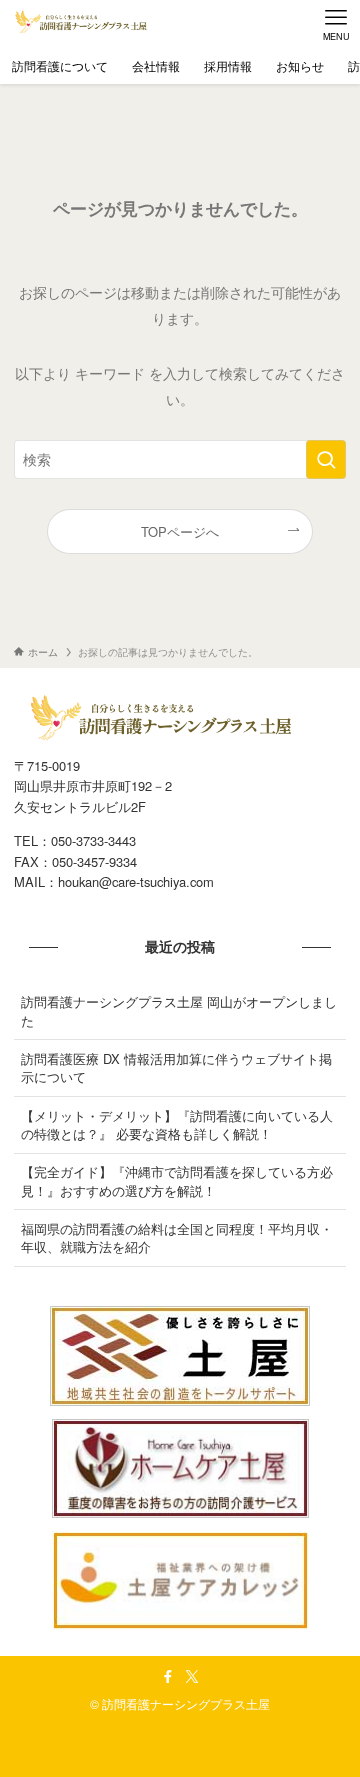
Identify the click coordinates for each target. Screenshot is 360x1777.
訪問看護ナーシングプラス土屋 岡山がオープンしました (179, 1010)
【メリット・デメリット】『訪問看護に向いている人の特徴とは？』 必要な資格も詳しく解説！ (177, 1124)
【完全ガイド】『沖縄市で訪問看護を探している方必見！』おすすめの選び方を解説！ (177, 1180)
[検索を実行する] (326, 459)
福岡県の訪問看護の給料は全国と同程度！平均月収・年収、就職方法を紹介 (177, 1237)
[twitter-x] (192, 1677)
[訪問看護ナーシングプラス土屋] (82, 24)
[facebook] (168, 1677)
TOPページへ (180, 531)
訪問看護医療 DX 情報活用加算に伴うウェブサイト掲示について (176, 1067)
